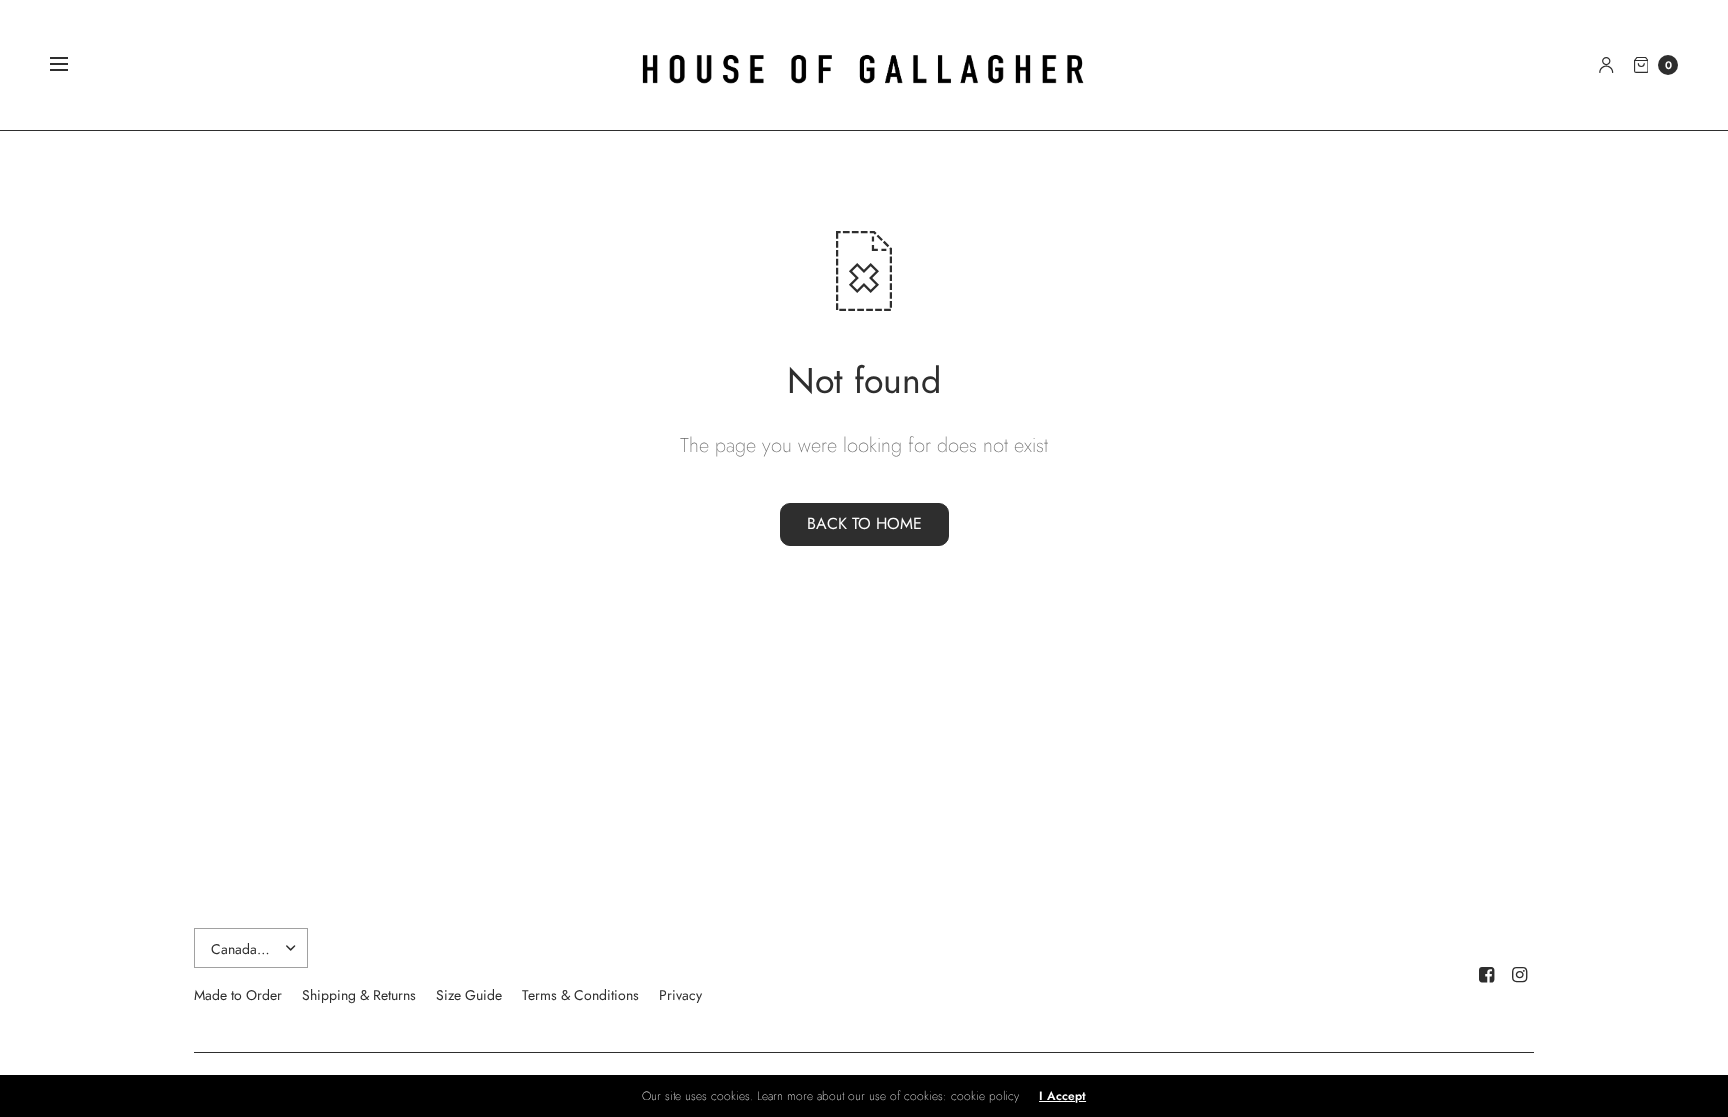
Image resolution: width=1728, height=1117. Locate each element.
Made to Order (238, 995)
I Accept (1062, 1096)
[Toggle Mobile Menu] (72, 65)
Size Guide (469, 995)
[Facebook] (1487, 975)
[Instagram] (1520, 975)
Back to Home (864, 523)
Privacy (680, 995)
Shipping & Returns (359, 995)
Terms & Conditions (580, 995)
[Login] (1606, 65)
